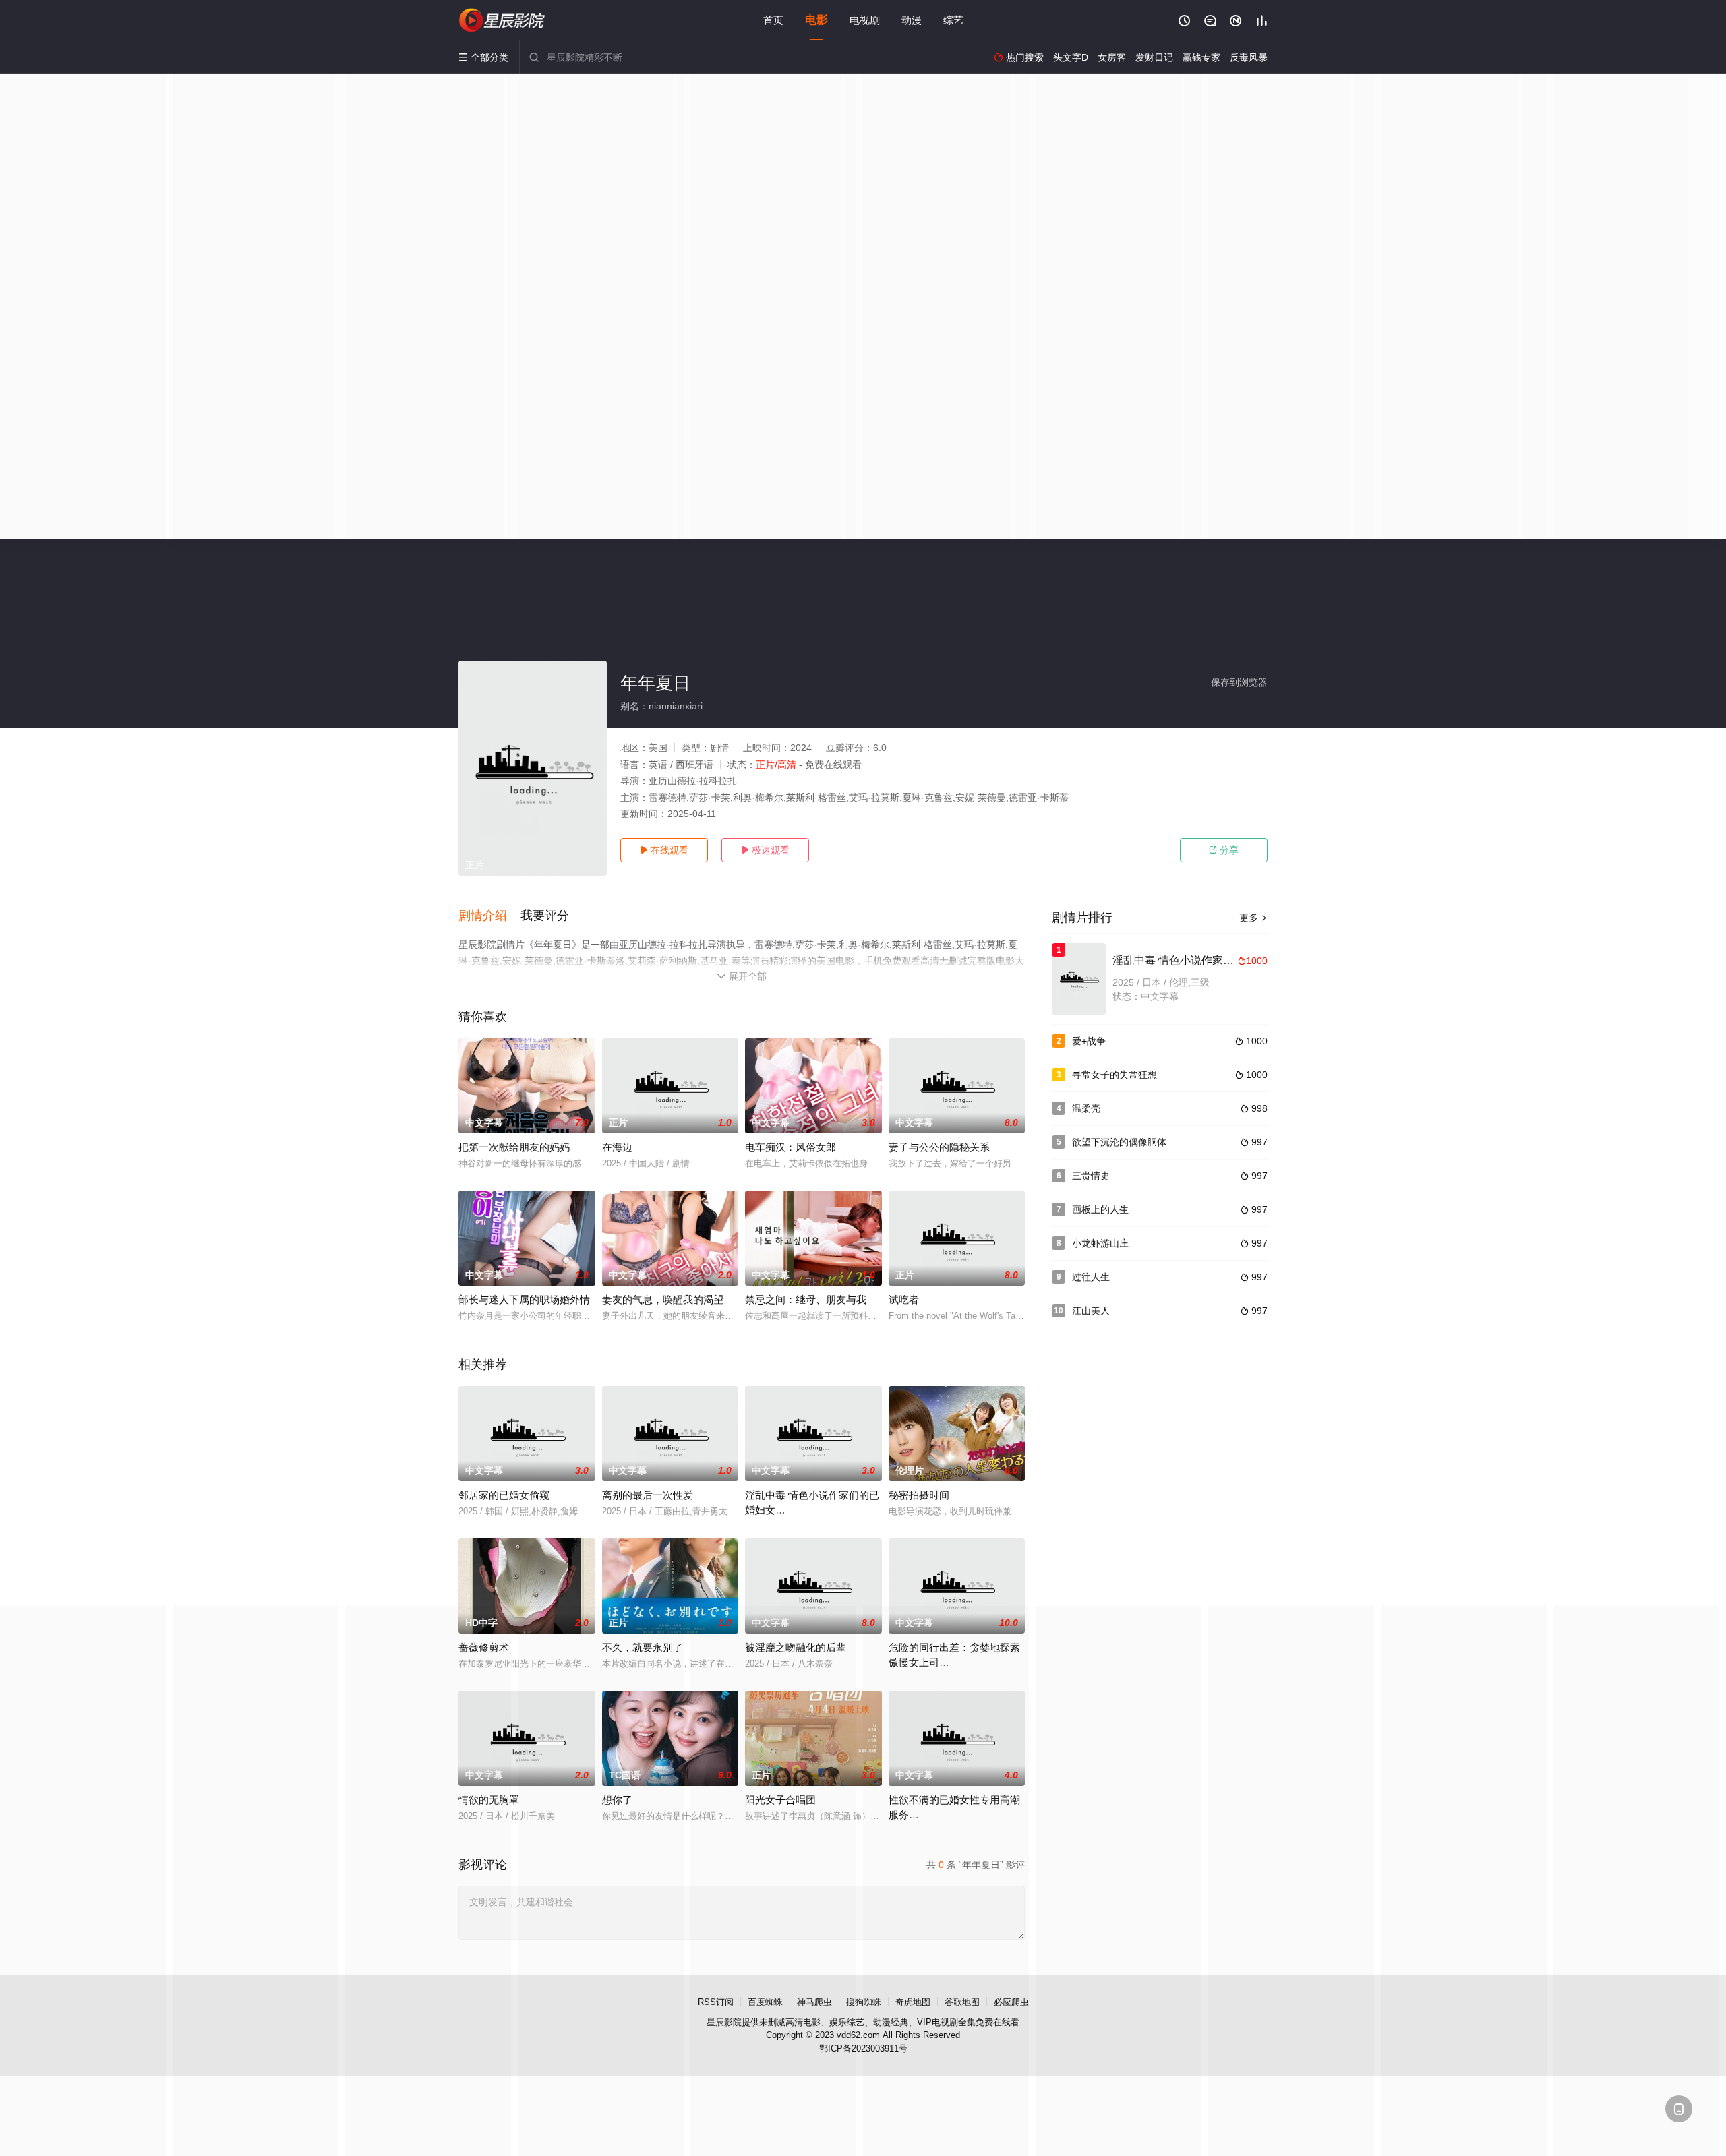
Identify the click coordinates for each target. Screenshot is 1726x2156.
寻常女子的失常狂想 (1114, 1075)
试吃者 (904, 1299)
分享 (1224, 850)
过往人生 (1091, 1277)
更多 (1253, 918)
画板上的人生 (1100, 1209)
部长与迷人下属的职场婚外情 (524, 1299)
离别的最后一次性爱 (648, 1495)
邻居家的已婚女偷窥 (504, 1495)
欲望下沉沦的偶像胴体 (1119, 1142)
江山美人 (1091, 1311)
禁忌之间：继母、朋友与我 (806, 1299)
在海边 (617, 1147)
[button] (489, 916)
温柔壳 (1086, 1108)
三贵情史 (1091, 1176)
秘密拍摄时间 (919, 1495)
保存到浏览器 (1239, 682)
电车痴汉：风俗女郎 (791, 1147)
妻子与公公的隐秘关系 (939, 1147)
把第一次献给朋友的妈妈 (514, 1147)
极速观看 (765, 850)
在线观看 (664, 850)
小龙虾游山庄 (1100, 1243)
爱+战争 (1089, 1041)
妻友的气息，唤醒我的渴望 (663, 1299)
